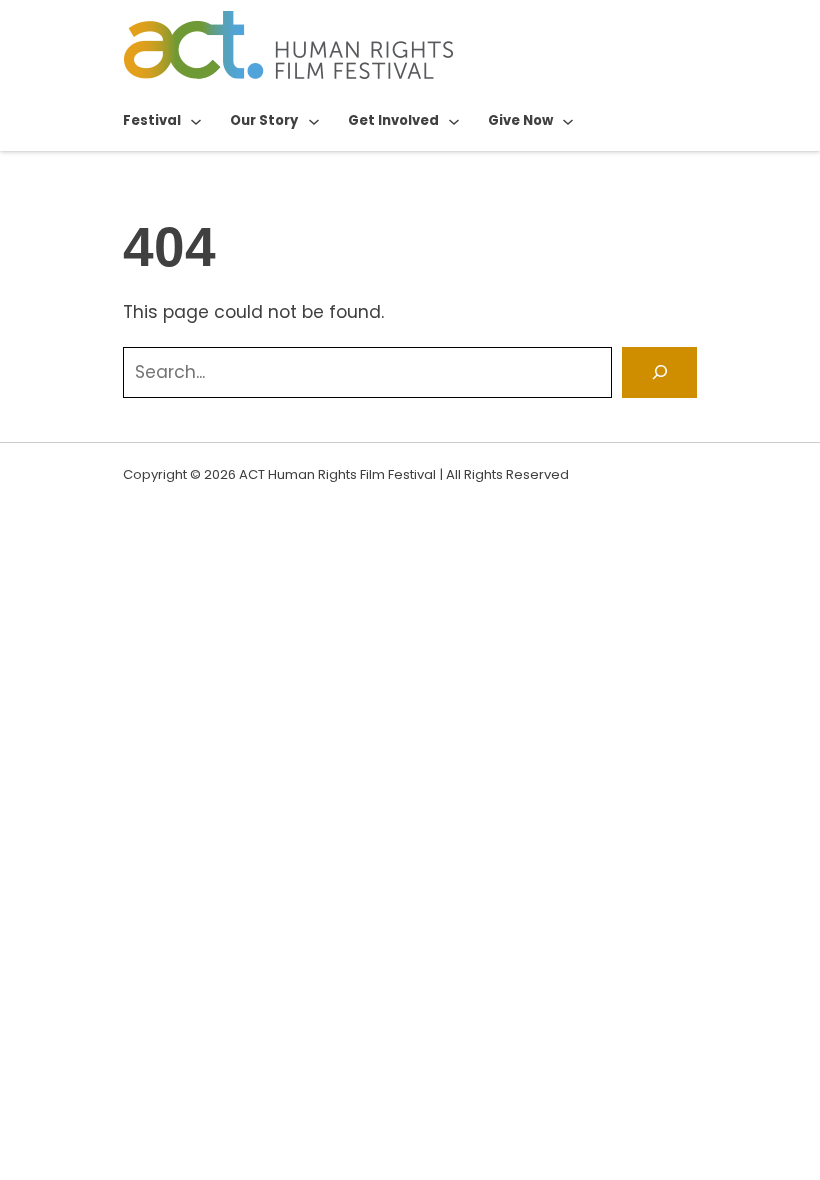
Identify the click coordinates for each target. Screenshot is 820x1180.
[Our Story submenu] (314, 121)
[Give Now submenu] (568, 121)
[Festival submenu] (196, 121)
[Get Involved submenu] (454, 121)
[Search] (659, 372)
